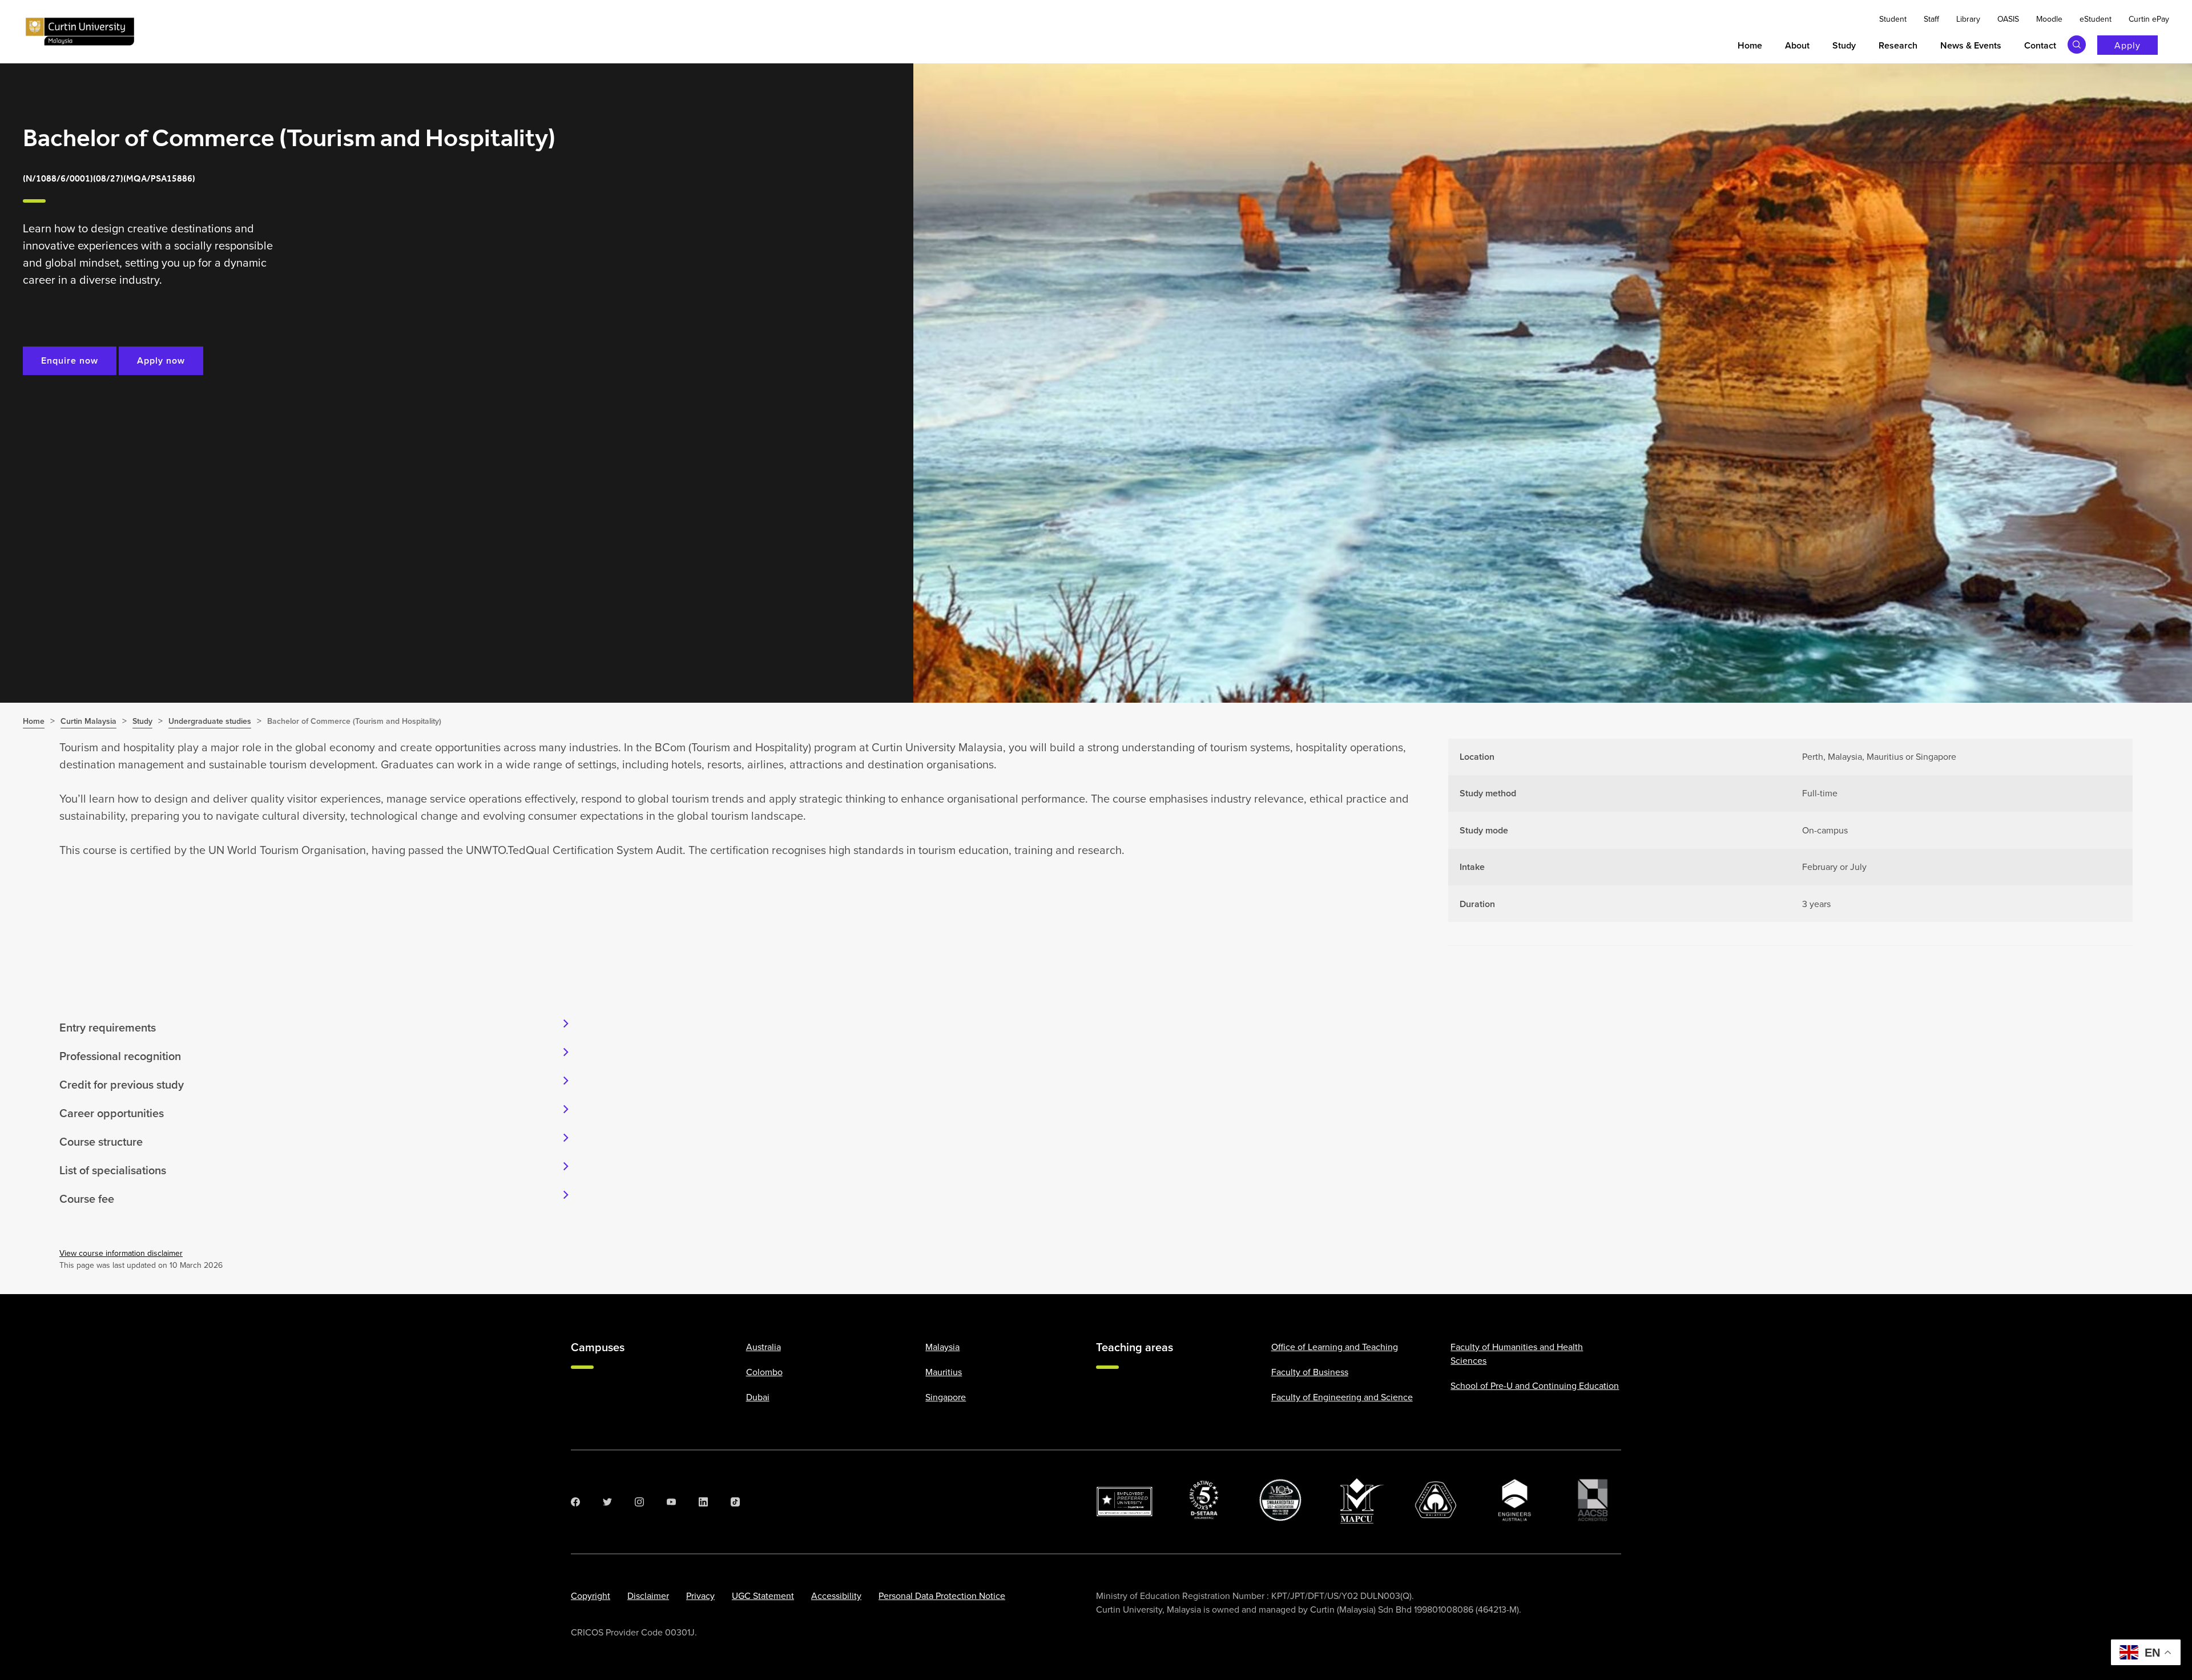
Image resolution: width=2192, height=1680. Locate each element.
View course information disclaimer (121, 1253)
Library (1968, 19)
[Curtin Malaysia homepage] (80, 32)
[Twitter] (607, 1502)
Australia (763, 1347)
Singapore (946, 1397)
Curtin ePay (2149, 19)
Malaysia (942, 1347)
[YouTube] (671, 1502)
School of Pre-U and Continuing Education (1535, 1385)
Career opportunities (112, 1113)
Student (1893, 19)
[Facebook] (575, 1502)
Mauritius (944, 1372)
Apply (2127, 45)
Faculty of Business (1310, 1372)
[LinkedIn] (703, 1502)
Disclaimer (648, 1596)
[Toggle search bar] (2077, 45)
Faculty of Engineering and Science (1342, 1397)
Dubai (758, 1397)
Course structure (101, 1141)
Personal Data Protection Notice (942, 1596)
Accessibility (836, 1596)
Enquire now (70, 360)
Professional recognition (120, 1056)
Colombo (764, 1372)
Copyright (591, 1596)
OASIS (2008, 19)
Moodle (2049, 19)
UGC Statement (763, 1596)
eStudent (2096, 19)
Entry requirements (108, 1027)
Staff (1931, 19)
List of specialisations (113, 1170)
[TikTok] (735, 1502)
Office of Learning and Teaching (1335, 1347)
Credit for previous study (122, 1084)
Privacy (700, 1596)
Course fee (87, 1198)
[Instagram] (639, 1502)
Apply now (161, 360)
